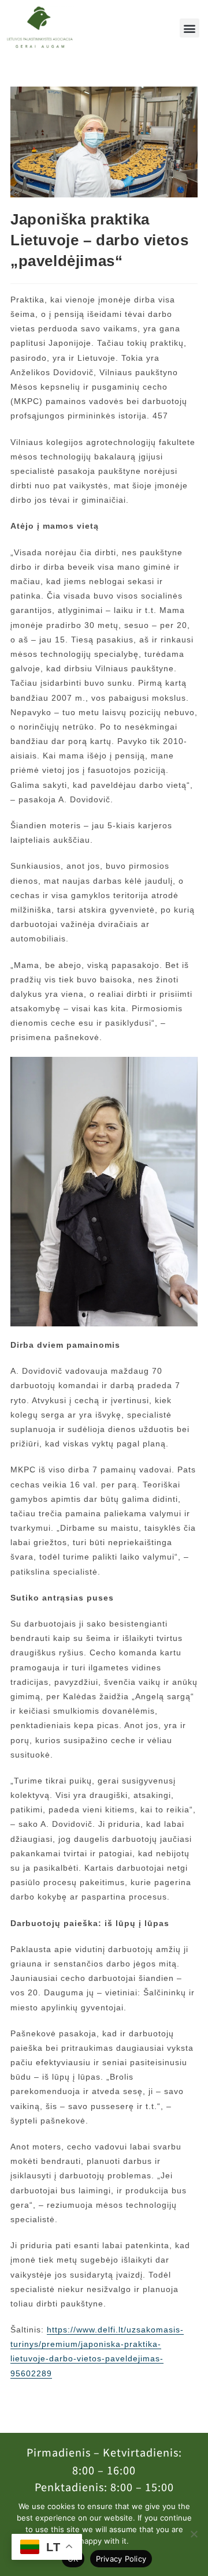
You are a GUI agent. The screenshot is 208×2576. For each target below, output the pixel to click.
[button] (190, 28)
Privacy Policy (121, 2559)
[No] (194, 2534)
